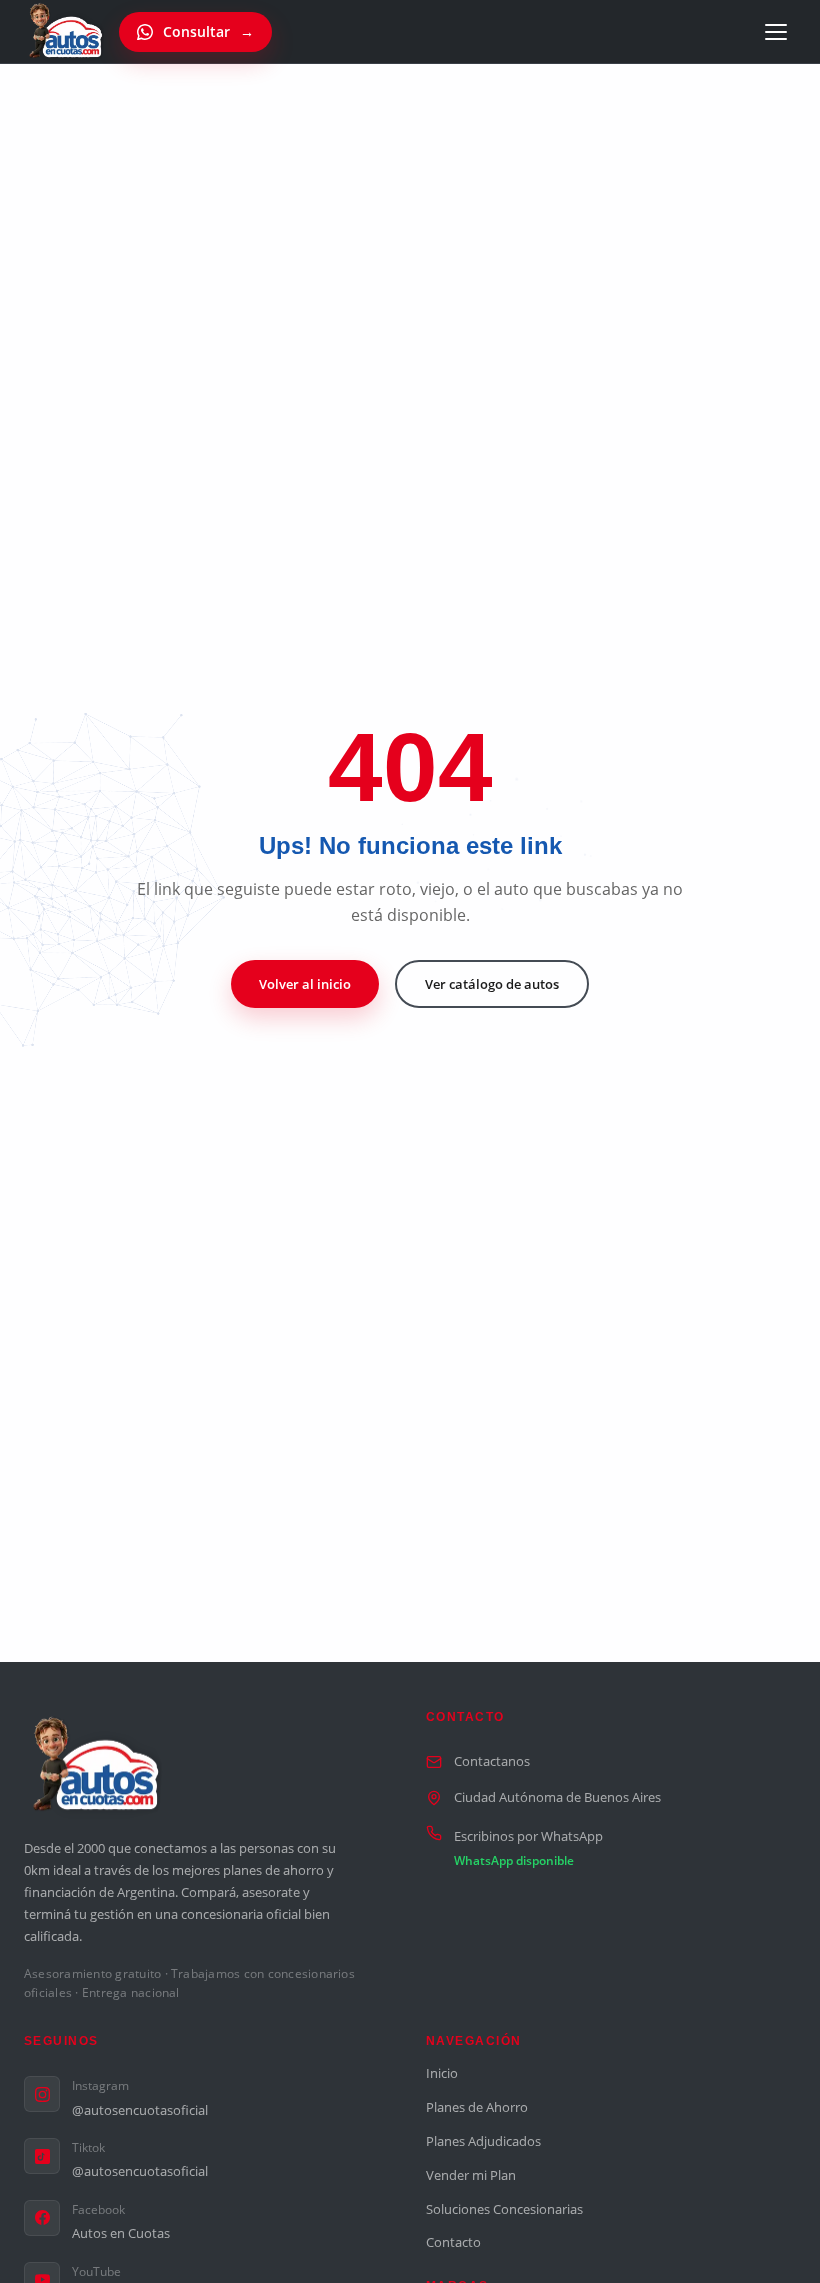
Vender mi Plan (471, 2175)
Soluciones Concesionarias (504, 2209)
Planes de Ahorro (477, 2107)
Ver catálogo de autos (492, 984)
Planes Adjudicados (483, 2141)
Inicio (442, 2073)
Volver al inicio (305, 984)
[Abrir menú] (776, 32)
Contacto (453, 2242)
